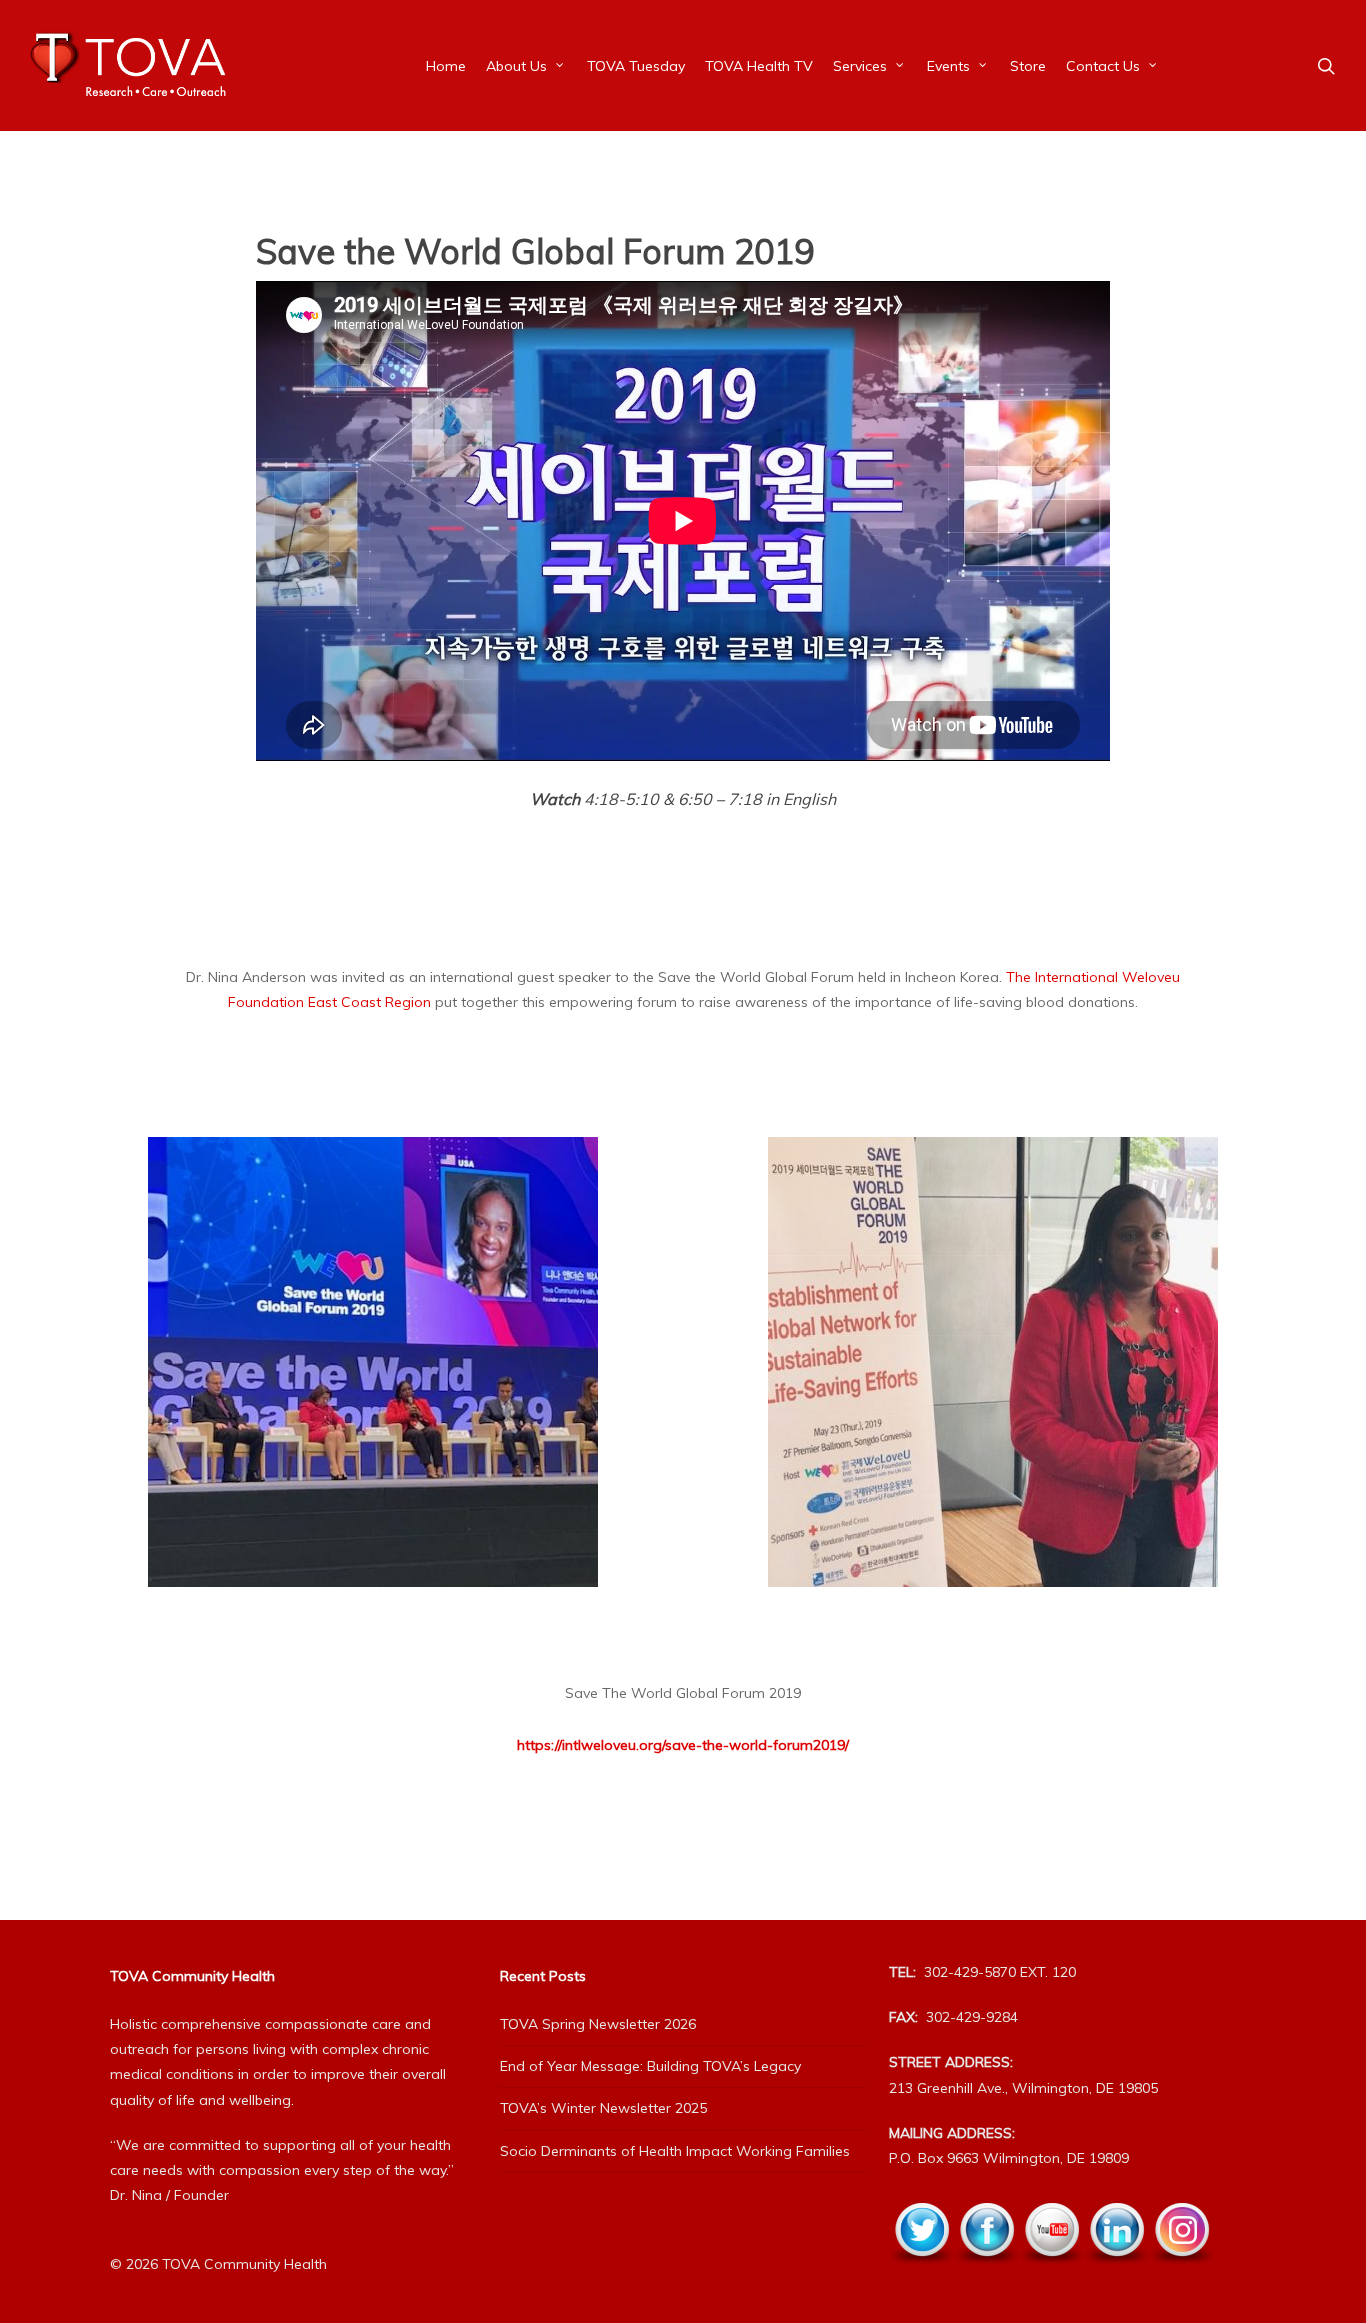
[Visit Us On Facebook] (986, 2275)
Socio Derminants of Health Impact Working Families (675, 2151)
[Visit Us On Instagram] (1181, 2275)
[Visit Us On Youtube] (1051, 2275)
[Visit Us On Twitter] (921, 2275)
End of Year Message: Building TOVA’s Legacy (650, 2066)
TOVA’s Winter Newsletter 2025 (603, 2108)
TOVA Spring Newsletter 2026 (598, 2024)
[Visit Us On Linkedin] (1116, 2275)
